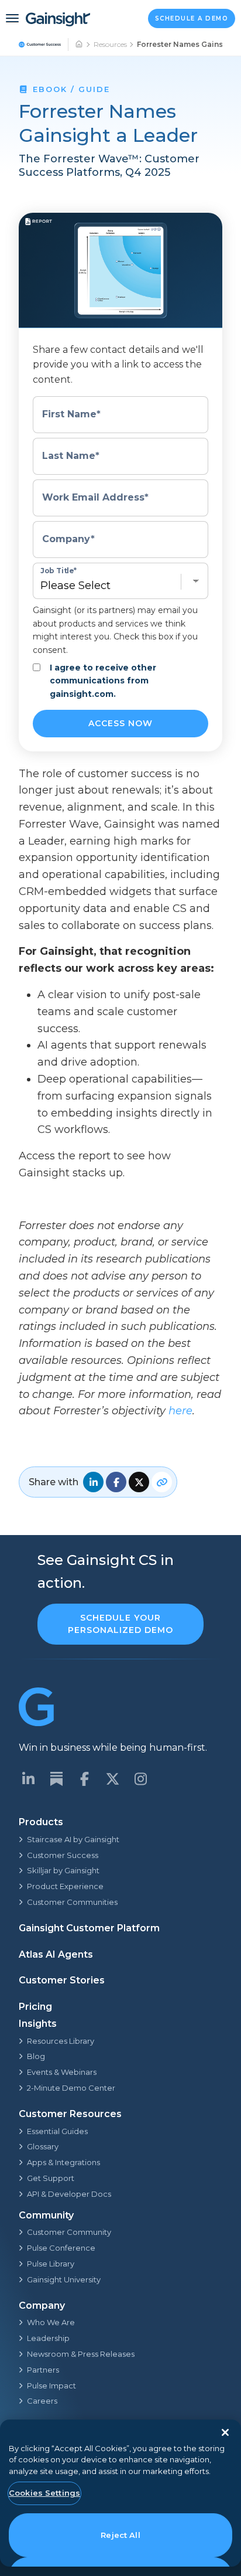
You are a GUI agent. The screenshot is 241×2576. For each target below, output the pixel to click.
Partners (43, 2370)
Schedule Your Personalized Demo (120, 1624)
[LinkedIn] (28, 1779)
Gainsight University (64, 2279)
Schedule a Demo (192, 18)
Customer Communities (72, 1902)
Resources (110, 44)
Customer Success (63, 1855)
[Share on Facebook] (116, 1482)
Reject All (120, 2535)
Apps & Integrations (63, 2162)
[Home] (80, 45)
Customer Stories (62, 1980)
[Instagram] (140, 1779)
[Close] (225, 2432)
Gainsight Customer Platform (89, 1928)
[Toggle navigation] (12, 18)
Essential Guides (57, 2131)
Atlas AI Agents (56, 1954)
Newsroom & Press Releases (81, 2354)
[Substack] (56, 1779)
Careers (42, 2401)
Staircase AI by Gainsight (73, 1839)
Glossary (43, 2146)
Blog (36, 2056)
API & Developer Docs (69, 2194)
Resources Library (61, 2041)
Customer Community (69, 2232)
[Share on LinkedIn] (93, 1482)
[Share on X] (139, 1482)
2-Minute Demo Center (71, 2088)
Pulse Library (51, 2264)
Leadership (48, 2338)
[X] (112, 1779)
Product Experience (65, 1886)
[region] (120, 2493)
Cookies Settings (44, 2493)
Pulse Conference (61, 2248)
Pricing (35, 2007)
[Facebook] (84, 1779)
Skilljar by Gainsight (63, 1870)
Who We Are (51, 2322)
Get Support (51, 2178)
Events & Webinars (62, 2072)
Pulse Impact (51, 2386)
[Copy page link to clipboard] (162, 1482)
